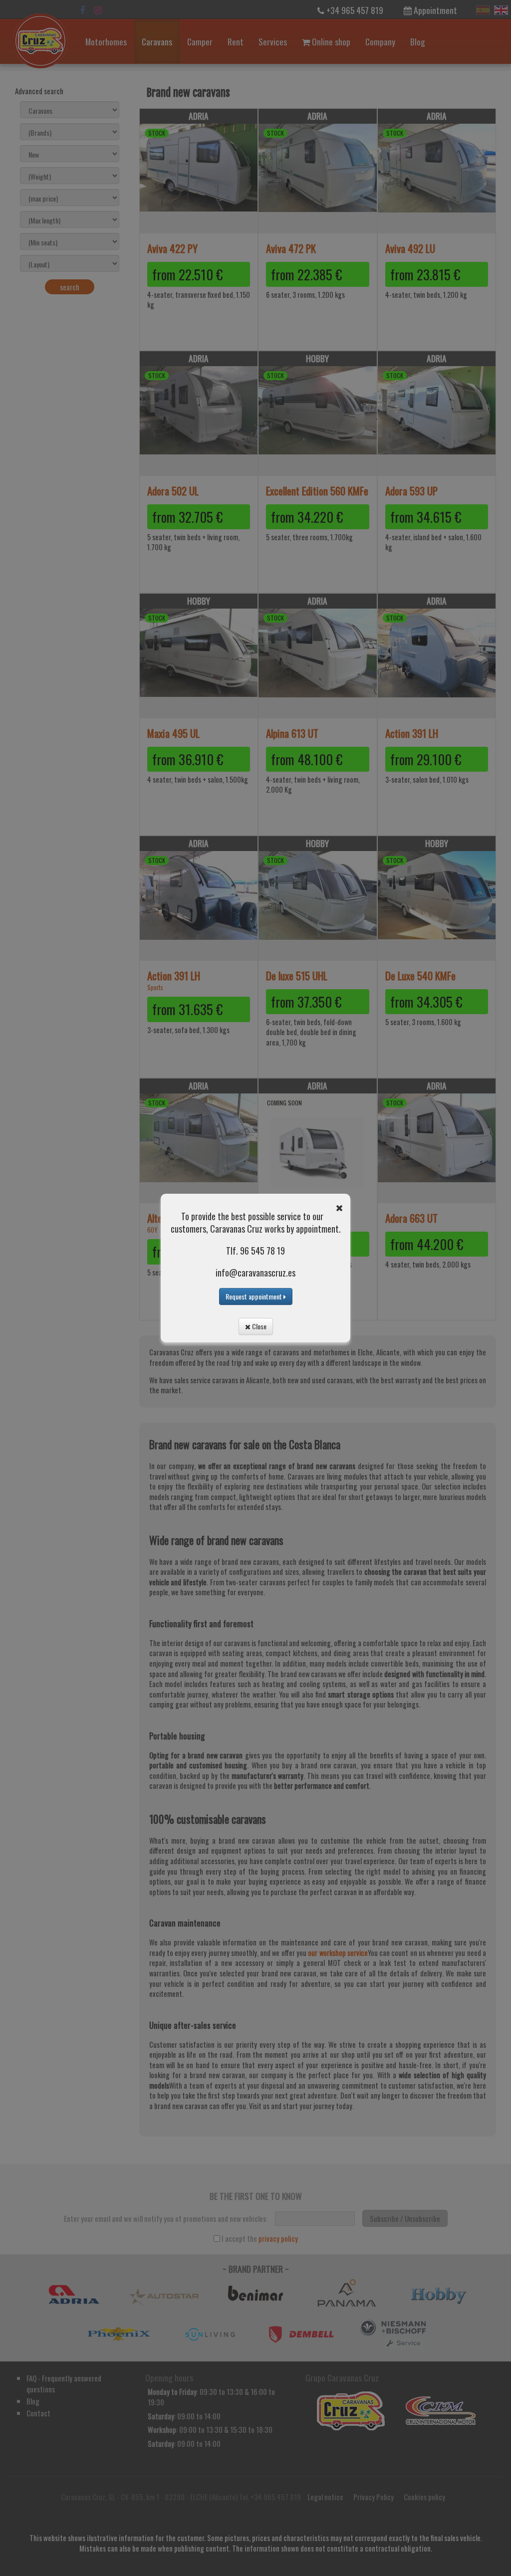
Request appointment (255, 1296)
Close (258, 1326)
